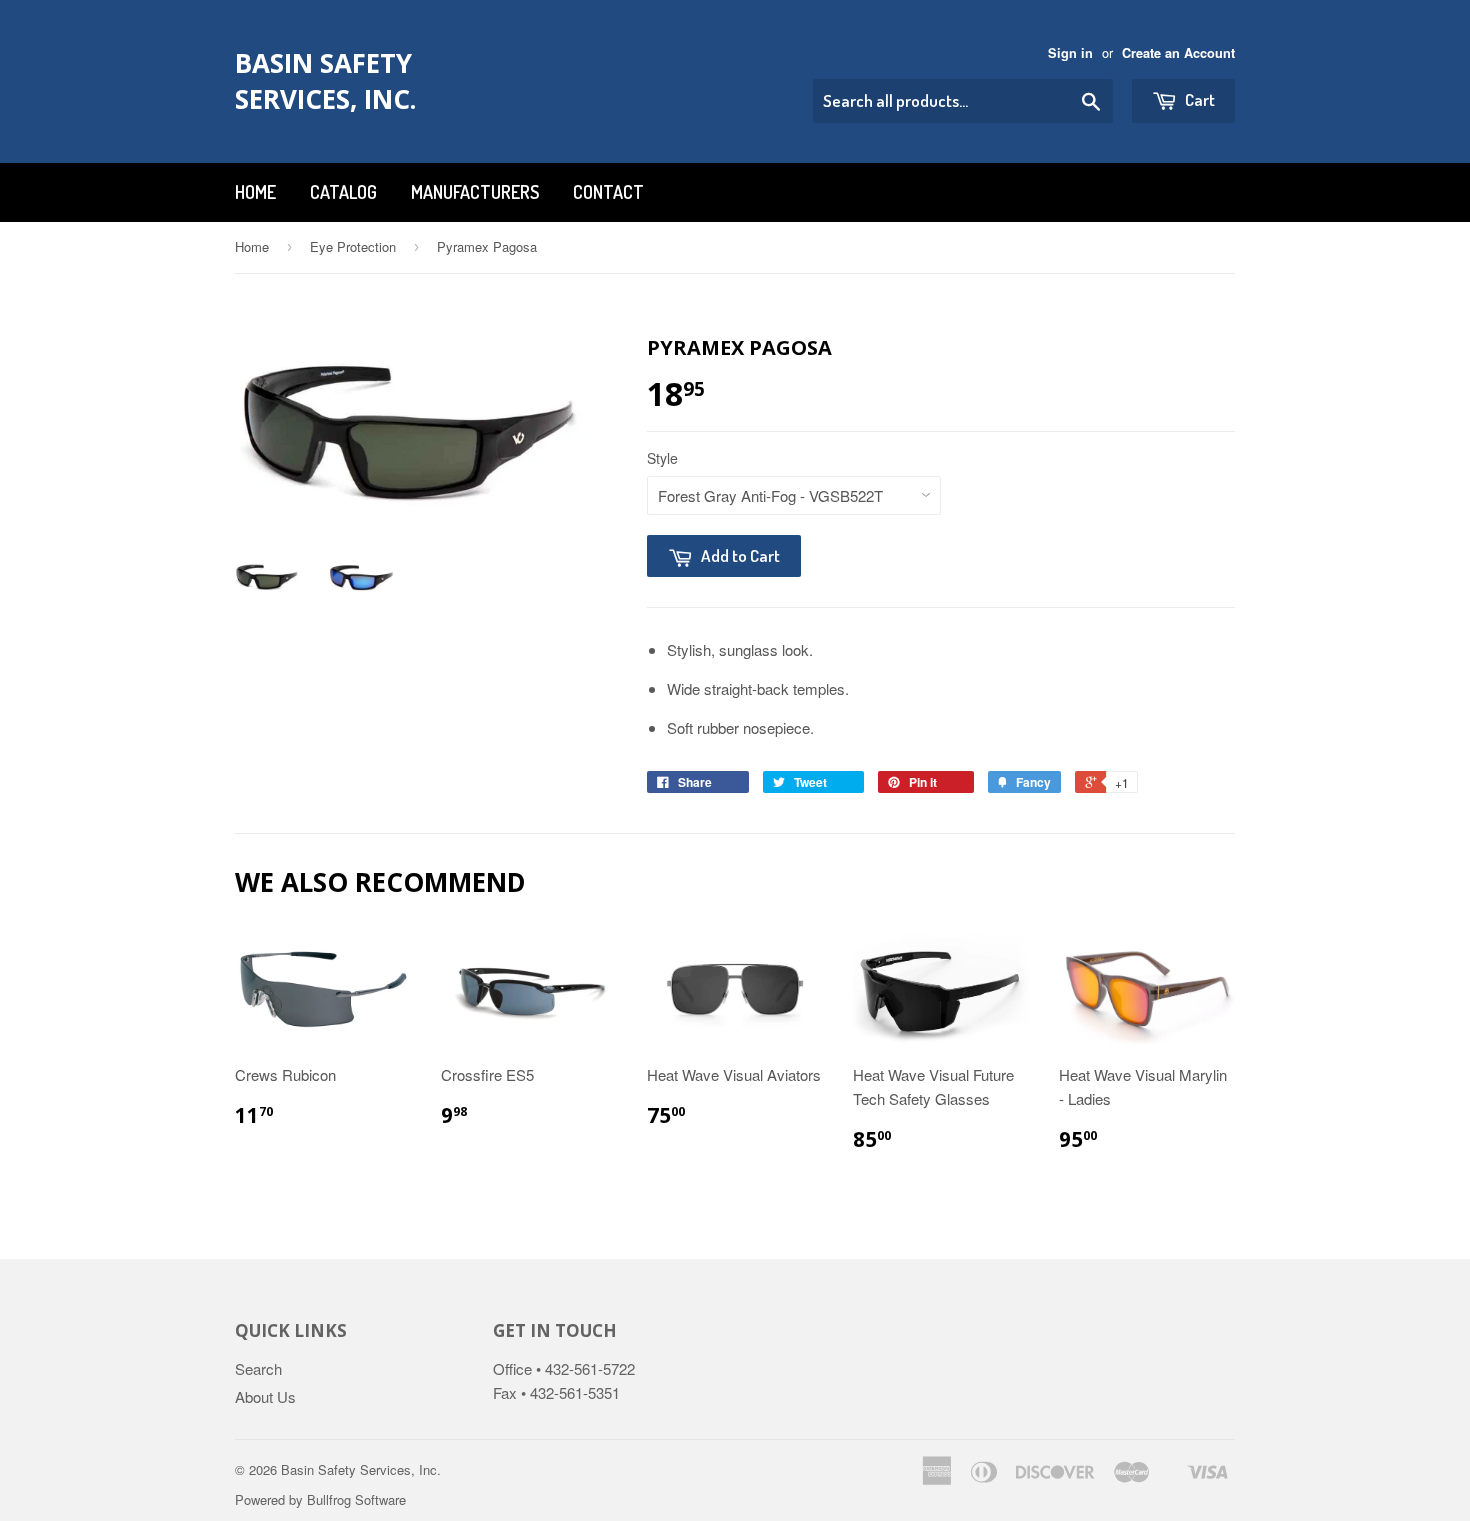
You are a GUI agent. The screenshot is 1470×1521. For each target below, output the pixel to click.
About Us (265, 1396)
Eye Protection (353, 246)
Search (258, 1368)
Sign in (1070, 53)
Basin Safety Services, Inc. (325, 81)
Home (255, 192)
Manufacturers (475, 192)
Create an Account (1178, 53)
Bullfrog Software (356, 1499)
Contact (608, 192)
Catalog (343, 192)
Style (662, 458)
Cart (1198, 99)
